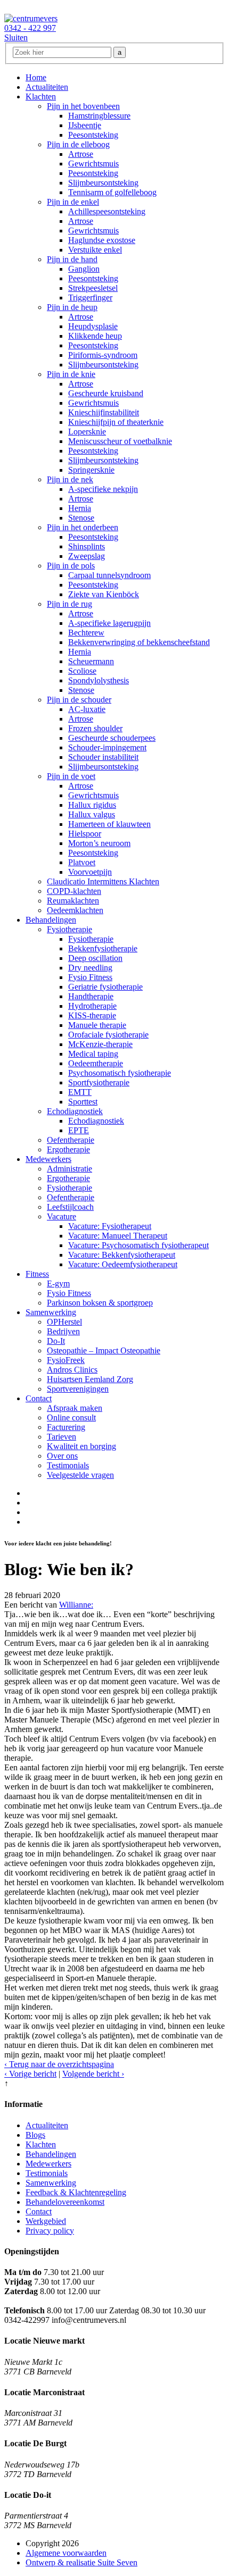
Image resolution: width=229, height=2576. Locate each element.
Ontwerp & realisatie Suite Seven (81, 2562)
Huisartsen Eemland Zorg (90, 1379)
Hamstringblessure (99, 116)
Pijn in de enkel (73, 202)
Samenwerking (51, 1312)
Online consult (71, 1417)
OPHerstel (64, 1322)
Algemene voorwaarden (66, 2553)
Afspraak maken (75, 1408)
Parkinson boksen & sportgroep (100, 1303)
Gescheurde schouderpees (112, 738)
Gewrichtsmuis (93, 164)
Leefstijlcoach (70, 1207)
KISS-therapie (92, 1015)
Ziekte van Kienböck (104, 594)
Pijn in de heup (72, 307)
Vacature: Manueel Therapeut (118, 1236)
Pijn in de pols (71, 566)
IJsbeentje (85, 125)
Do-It (56, 1341)
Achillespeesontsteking (107, 211)
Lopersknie (87, 432)
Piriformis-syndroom (103, 355)
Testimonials (68, 1465)
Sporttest (83, 1102)
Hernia (80, 508)
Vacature (62, 1216)
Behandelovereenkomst (65, 2202)
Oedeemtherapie (96, 1063)
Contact (39, 1398)
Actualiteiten (47, 87)
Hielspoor (85, 834)
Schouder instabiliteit (103, 757)
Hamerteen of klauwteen (109, 824)
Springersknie (91, 470)
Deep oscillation (95, 958)
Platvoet (82, 862)
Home (36, 77)
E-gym (58, 1283)
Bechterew (86, 633)
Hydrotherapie (92, 1006)
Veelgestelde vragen (80, 1475)
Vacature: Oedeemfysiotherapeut (123, 1264)
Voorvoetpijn (90, 872)
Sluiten (16, 37)
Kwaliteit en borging (81, 1446)
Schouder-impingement (107, 747)
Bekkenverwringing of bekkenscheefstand (139, 642)
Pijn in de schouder (79, 700)
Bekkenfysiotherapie (103, 948)
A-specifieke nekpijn (103, 489)
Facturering (66, 1427)
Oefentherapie (71, 1140)
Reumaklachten (73, 901)
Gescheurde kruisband (106, 393)
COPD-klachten (74, 891)
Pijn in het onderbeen (83, 527)
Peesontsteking (93, 135)
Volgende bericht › (93, 2074)
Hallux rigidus (92, 805)
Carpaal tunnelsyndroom (109, 575)
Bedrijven (63, 1331)
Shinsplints (87, 546)
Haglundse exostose (102, 240)
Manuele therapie (97, 1025)
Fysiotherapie (69, 929)
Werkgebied (46, 2221)
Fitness (37, 1274)
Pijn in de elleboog (78, 144)
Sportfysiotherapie (99, 1082)
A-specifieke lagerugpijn (109, 623)
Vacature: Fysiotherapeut (110, 1226)
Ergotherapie (68, 1149)
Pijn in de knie (71, 374)
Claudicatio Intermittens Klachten (103, 881)
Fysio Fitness (90, 977)
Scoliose (82, 671)
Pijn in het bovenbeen (83, 106)
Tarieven (62, 1437)
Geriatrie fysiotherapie (105, 987)
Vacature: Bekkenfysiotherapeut (122, 1255)
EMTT (80, 1092)
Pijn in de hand (72, 259)
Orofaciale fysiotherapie (108, 1035)
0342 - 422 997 (30, 28)
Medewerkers (48, 1159)
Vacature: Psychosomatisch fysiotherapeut (138, 1245)
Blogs (35, 2135)
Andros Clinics (72, 1370)
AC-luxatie (87, 709)
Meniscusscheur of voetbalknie (120, 441)
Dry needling (90, 968)
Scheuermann (91, 661)
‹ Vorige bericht (30, 2074)
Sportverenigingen (78, 1389)
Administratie (69, 1169)
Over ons (62, 1456)
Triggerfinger (90, 298)
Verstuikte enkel (95, 250)
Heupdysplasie (93, 326)
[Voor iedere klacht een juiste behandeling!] (31, 18)
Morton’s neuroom (99, 843)
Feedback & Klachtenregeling (76, 2192)
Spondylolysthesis (99, 680)
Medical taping (93, 1054)
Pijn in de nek (70, 479)
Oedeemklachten (75, 910)
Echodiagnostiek (75, 1111)
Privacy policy (50, 2231)
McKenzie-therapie (100, 1044)
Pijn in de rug (69, 604)
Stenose (81, 518)
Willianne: (76, 1605)
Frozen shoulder (95, 728)
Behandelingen (51, 920)
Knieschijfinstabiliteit (104, 412)
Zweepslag (87, 556)
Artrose (81, 154)
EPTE (79, 1130)
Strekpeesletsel (93, 288)
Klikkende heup (95, 336)
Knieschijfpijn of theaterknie (116, 422)
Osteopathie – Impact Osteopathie (104, 1350)
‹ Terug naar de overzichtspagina (59, 2064)
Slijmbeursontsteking (103, 183)
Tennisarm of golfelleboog (112, 192)
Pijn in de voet (71, 776)
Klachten (41, 97)
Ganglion (84, 269)
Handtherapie (91, 996)
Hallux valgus (92, 814)
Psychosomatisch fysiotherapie (120, 1073)
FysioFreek (66, 1360)
